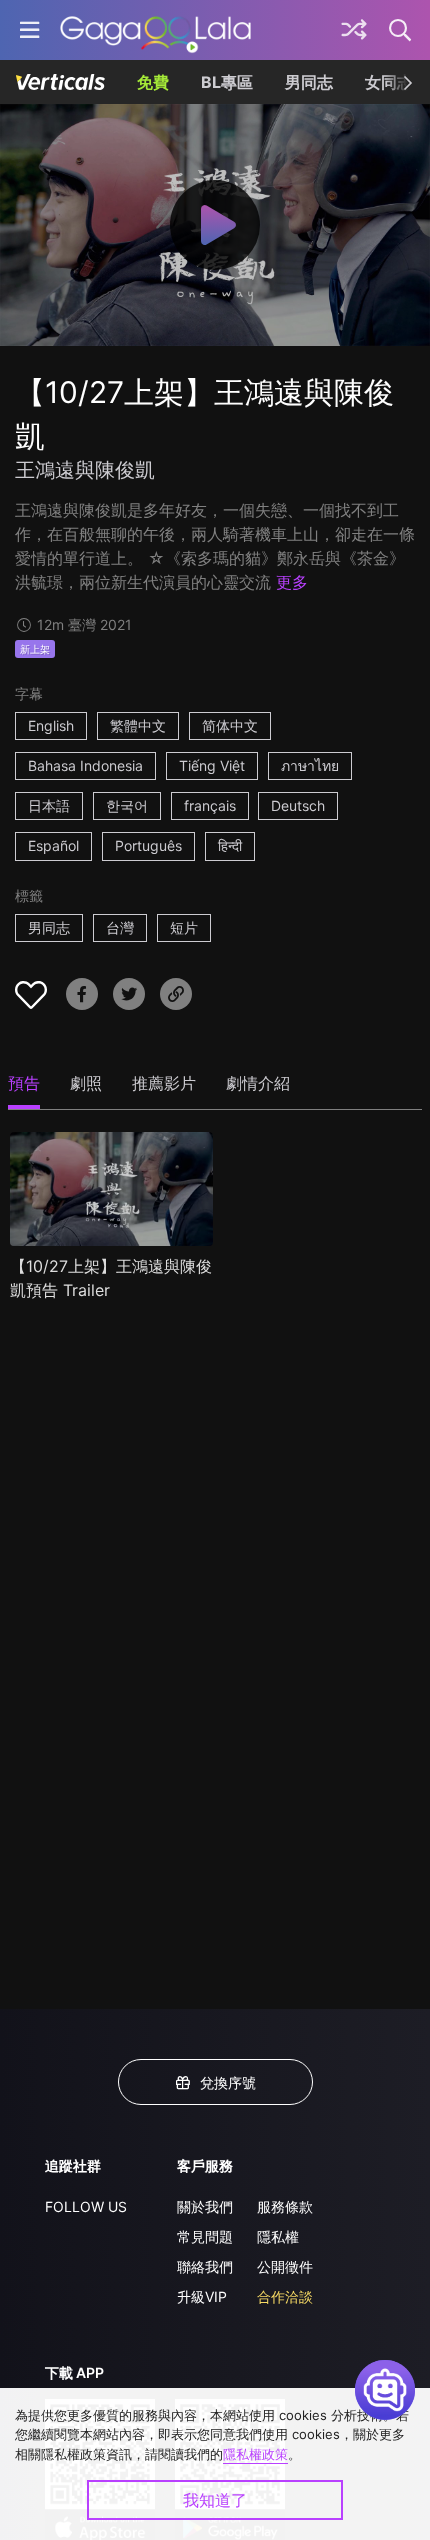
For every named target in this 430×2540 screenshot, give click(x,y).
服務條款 (285, 2206)
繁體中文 (138, 725)
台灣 (120, 927)
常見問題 (205, 2236)
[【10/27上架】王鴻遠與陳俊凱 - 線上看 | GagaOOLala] (155, 30)
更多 (292, 582)
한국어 (127, 805)
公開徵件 (285, 2266)
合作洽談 (285, 2296)
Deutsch (298, 805)
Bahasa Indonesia (85, 765)
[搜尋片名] (401, 30)
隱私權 (278, 2236)
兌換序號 (228, 2082)
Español (53, 845)
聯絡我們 (205, 2266)
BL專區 (227, 82)
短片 (184, 927)
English (51, 725)
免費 (153, 82)
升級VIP (202, 2296)
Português (148, 845)
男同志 (309, 82)
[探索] (354, 30)
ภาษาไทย (310, 765)
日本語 (49, 805)
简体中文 (230, 725)
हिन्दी (230, 845)
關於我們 (205, 2206)
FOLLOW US (86, 2206)
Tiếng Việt (212, 765)
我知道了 (215, 2500)
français (210, 805)
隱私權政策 (255, 2454)
